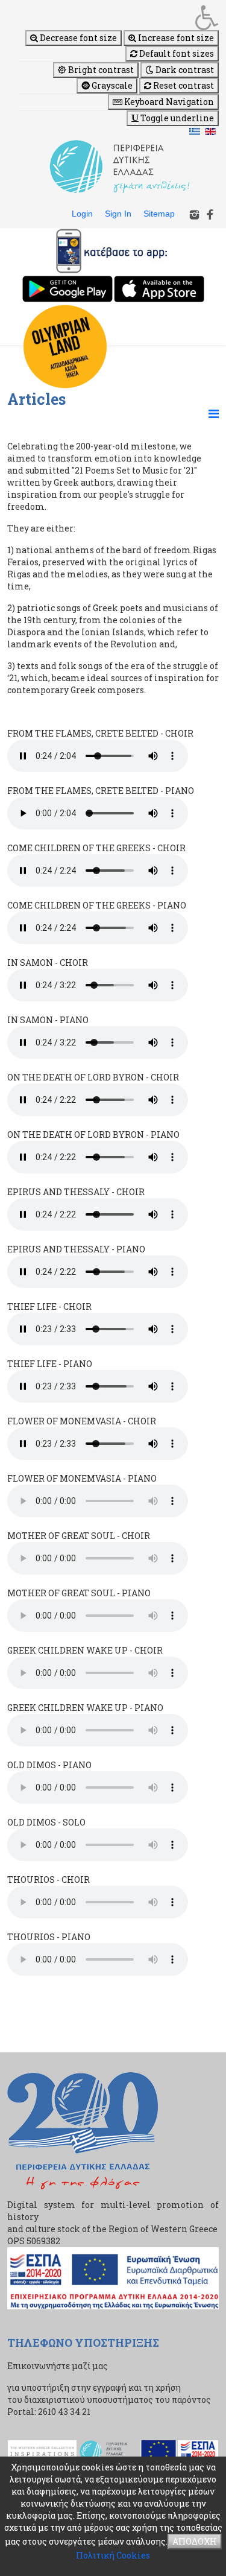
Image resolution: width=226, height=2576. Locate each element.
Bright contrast (100, 70)
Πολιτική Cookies (113, 2555)
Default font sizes (176, 53)
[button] (119, 17)
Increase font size (175, 38)
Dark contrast (184, 70)
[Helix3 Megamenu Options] (214, 413)
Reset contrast (183, 85)
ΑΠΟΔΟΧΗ (195, 2541)
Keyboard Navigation (168, 102)
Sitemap (159, 214)
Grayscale (111, 85)
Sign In (118, 214)
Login (82, 214)
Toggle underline (176, 118)
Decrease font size (77, 38)
